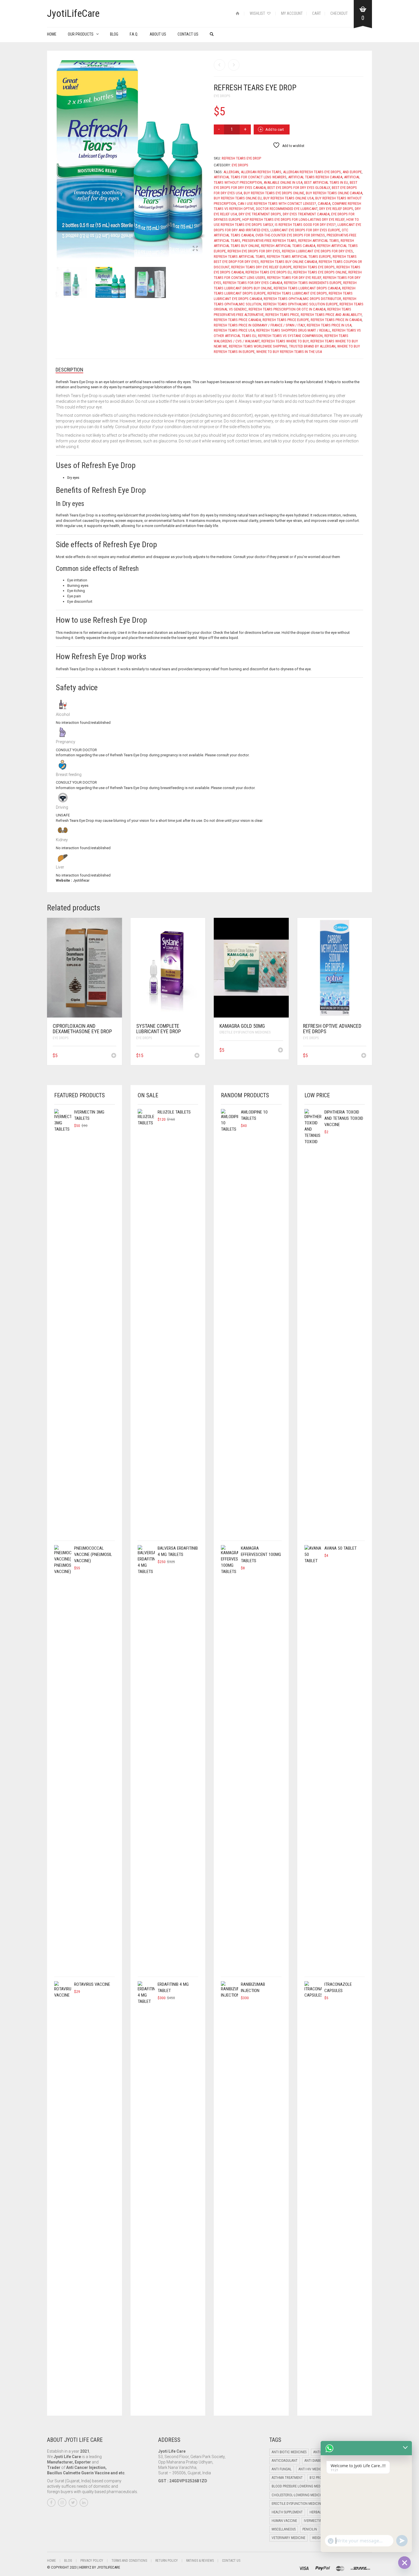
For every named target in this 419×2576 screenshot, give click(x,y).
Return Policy (167, 2561)
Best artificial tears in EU (326, 182)
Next (202, 152)
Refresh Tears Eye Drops (314, 267)
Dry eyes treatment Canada (306, 214)
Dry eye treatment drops (260, 214)
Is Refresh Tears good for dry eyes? (305, 225)
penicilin (310, 2529)
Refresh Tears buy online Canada (289, 262)
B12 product (320, 2478)
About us (158, 34)
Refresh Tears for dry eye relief (294, 278)
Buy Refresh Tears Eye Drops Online (274, 193)
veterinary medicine (288, 2538)
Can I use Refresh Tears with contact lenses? (277, 204)
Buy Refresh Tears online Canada (334, 193)
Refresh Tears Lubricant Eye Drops (297, 293)
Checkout (339, 13)
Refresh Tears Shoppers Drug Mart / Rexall (293, 330)
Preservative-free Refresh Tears (269, 241)
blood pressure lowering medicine (300, 2486)
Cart (317, 13)
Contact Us (188, 34)
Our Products (81, 34)
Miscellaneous (284, 2529)
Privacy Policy (92, 2561)
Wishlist (258, 13)
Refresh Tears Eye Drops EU (269, 272)
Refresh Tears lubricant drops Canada (307, 288)
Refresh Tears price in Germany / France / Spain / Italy (259, 325)
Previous (59, 152)
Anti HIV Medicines (313, 2469)
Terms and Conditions (129, 2561)
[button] (114, 1056)
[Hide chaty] (404, 2563)
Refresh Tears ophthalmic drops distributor (302, 299)
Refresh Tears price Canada (237, 320)
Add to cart (275, 129)
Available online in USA (283, 182)
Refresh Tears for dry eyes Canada (253, 283)
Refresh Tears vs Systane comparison (290, 336)
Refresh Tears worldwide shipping (258, 346)
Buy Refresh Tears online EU (238, 198)
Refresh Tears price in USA (329, 325)
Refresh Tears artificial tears (239, 257)
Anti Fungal (282, 2469)
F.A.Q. (134, 34)
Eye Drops (222, 96)
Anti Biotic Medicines (289, 2452)
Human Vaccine (284, 2521)
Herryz (86, 2567)
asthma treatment (287, 2478)
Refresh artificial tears (319, 241)
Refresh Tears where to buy (285, 341)
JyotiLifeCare (108, 2567)
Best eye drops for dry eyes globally (299, 188)
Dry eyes (73, 478)
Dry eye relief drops (336, 209)
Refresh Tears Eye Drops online (320, 272)
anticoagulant (285, 2461)
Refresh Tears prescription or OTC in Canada (287, 309)
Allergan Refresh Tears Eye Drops (312, 172)
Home (52, 34)
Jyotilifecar (81, 880)
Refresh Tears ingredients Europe (313, 283)
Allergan (231, 172)
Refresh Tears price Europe (286, 320)
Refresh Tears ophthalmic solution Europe (300, 304)
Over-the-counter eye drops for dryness (290, 235)
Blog (114, 34)
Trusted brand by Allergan (312, 346)
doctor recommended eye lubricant (287, 209)
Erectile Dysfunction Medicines (245, 1032)
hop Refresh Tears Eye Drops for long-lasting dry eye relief (293, 219)
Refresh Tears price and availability (331, 315)
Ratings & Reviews (200, 2561)
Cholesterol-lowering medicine (298, 2495)
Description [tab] (69, 370)
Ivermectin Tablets (320, 2521)
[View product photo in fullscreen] (195, 249)
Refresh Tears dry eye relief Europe (261, 267)
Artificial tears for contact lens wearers (250, 177)
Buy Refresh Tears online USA (288, 198)
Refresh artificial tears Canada (288, 246)
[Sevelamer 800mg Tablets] (219, 65)
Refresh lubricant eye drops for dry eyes (317, 251)
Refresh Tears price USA (234, 330)
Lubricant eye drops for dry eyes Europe (305, 230)
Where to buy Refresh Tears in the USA (289, 352)
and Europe (352, 172)
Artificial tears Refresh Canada (315, 177)
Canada (324, 204)
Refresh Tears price (282, 315)
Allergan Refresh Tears (261, 172)
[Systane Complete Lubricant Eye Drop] (234, 65)
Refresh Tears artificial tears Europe (299, 257)
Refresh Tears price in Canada (336, 320)
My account (292, 13)
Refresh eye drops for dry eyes (254, 251)
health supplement (287, 2512)
